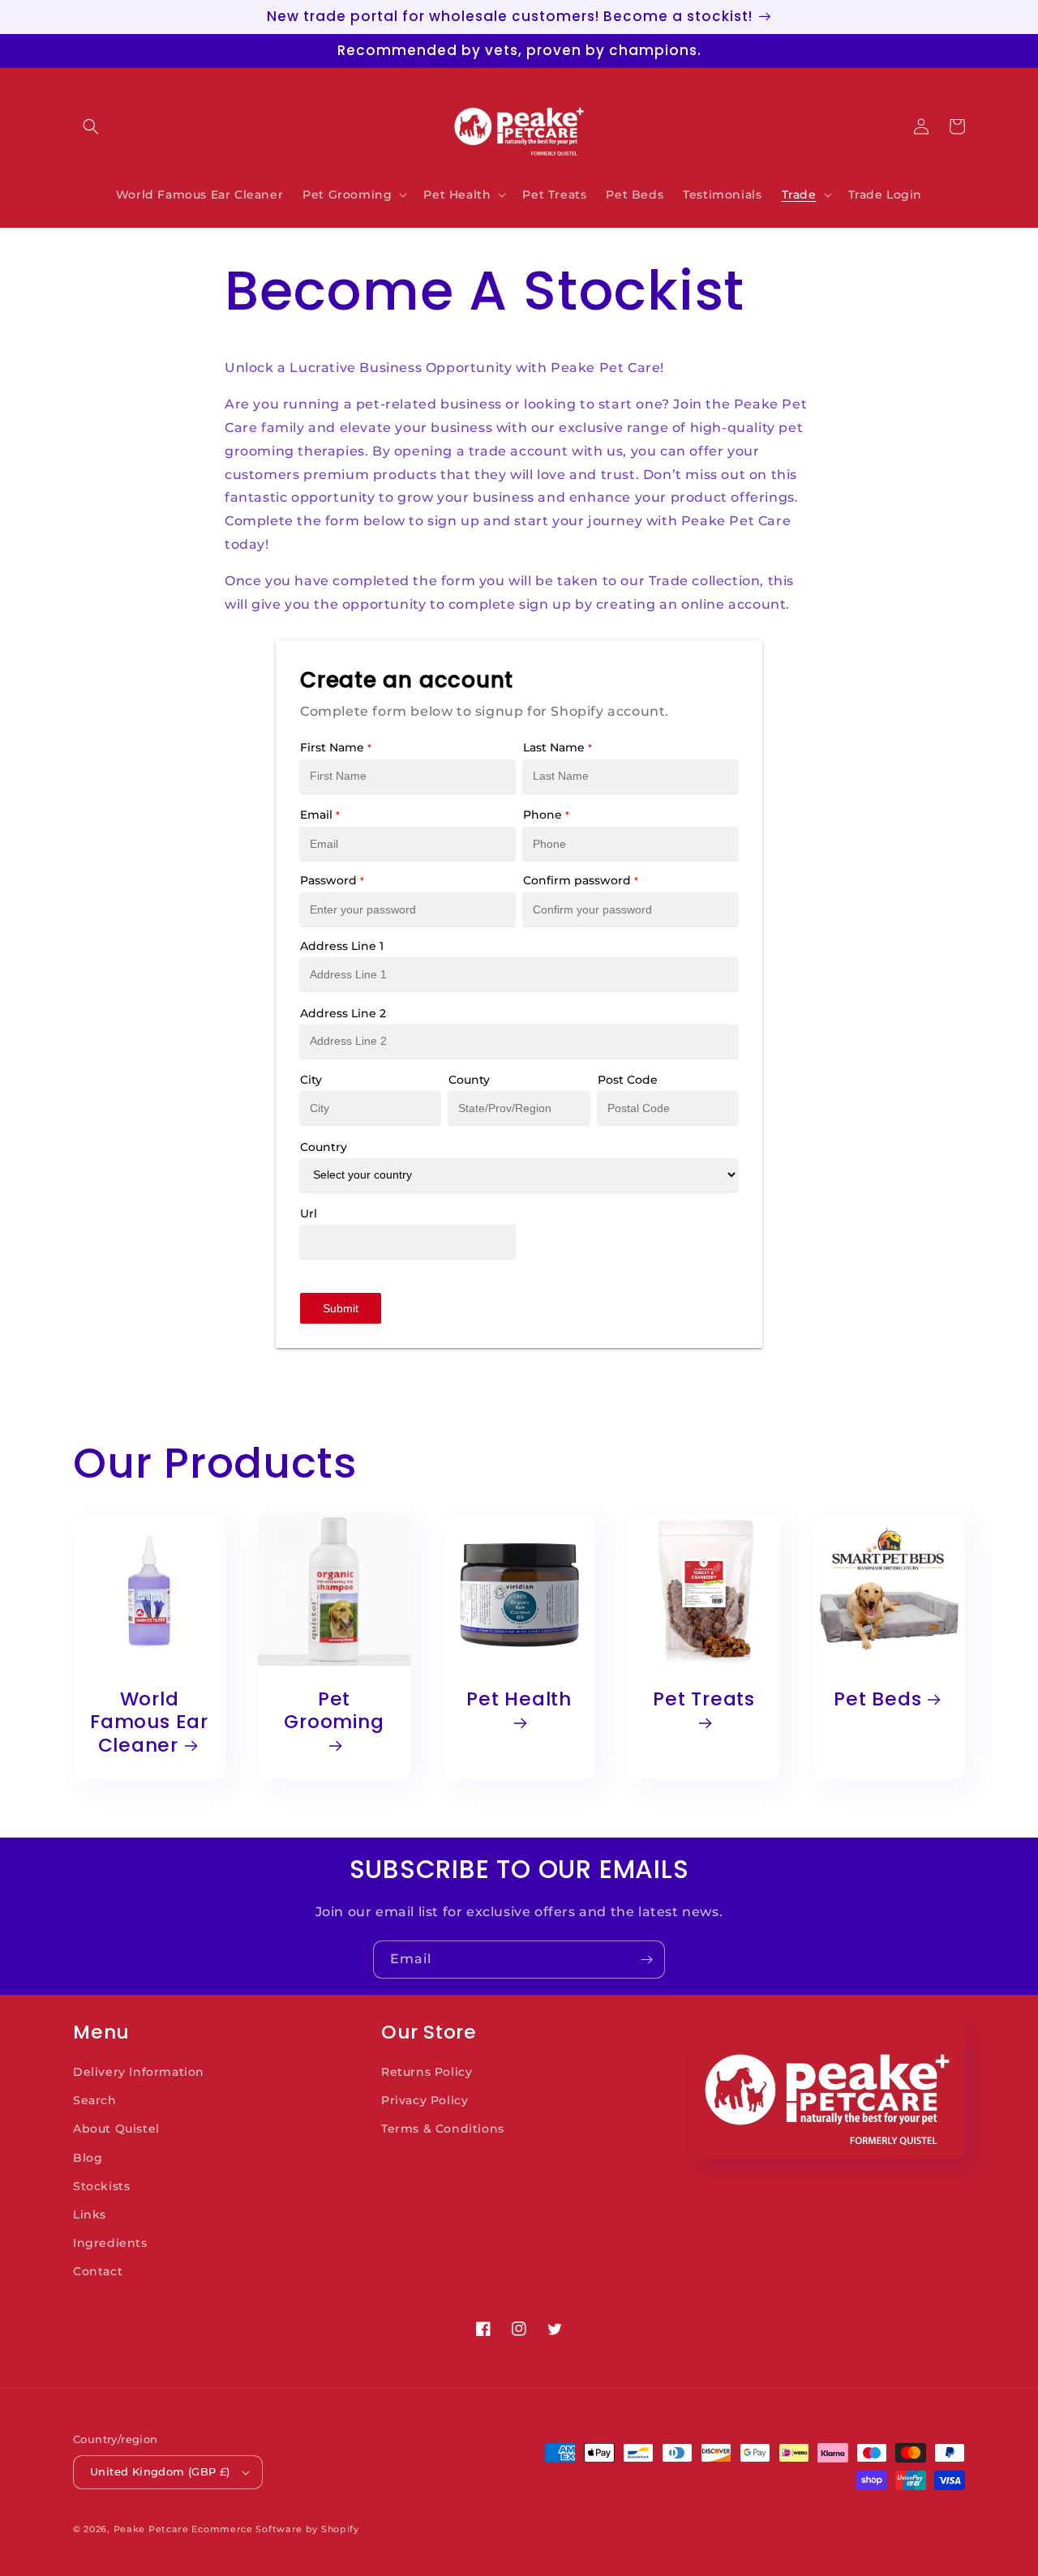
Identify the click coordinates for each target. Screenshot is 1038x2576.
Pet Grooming (334, 1712)
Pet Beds (877, 1699)
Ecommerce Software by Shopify (275, 2529)
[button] (91, 126)
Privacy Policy (425, 2100)
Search (95, 2100)
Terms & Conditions (443, 2129)
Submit (341, 1308)
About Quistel (116, 2129)
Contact (98, 2271)
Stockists (101, 2186)
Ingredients (110, 2243)
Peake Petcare (151, 2529)
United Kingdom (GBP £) (160, 2471)
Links (90, 2214)
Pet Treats (704, 1700)
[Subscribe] (646, 1960)
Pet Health (519, 1700)
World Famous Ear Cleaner (149, 1722)
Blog (88, 2158)
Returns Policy (427, 2072)
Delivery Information (139, 2072)
